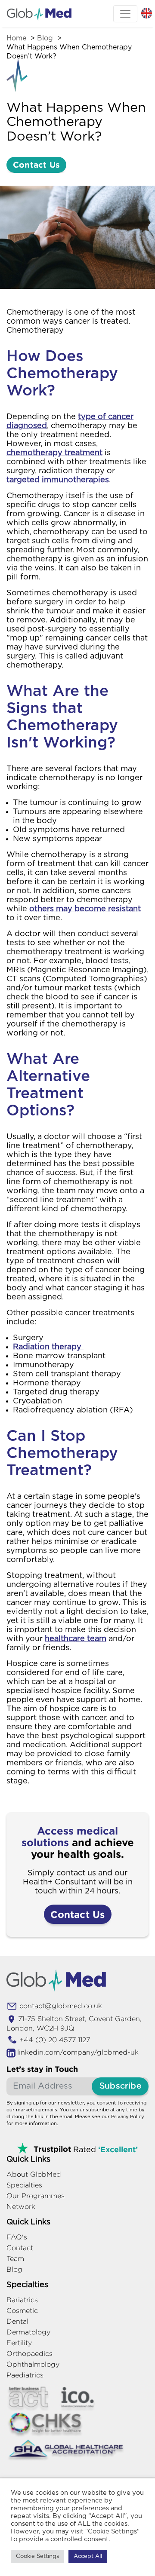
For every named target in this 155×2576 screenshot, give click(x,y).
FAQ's (17, 2237)
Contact (20, 2248)
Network (21, 2207)
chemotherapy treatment (54, 453)
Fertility (19, 2343)
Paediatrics (25, 2375)
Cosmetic (22, 2311)
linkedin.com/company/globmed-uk (78, 2052)
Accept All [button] (88, 2556)
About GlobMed (34, 2174)
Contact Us (36, 164)
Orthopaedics (29, 2354)
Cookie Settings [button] (37, 2556)
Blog (45, 38)
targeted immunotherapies (58, 480)
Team (15, 2259)
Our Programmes (36, 2196)
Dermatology (28, 2332)
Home (16, 38)
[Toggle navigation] (125, 14)
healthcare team (76, 1639)
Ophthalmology (33, 2364)
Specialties (24, 2185)
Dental (17, 2321)
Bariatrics (22, 2300)
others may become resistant (85, 909)
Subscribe (120, 2086)
